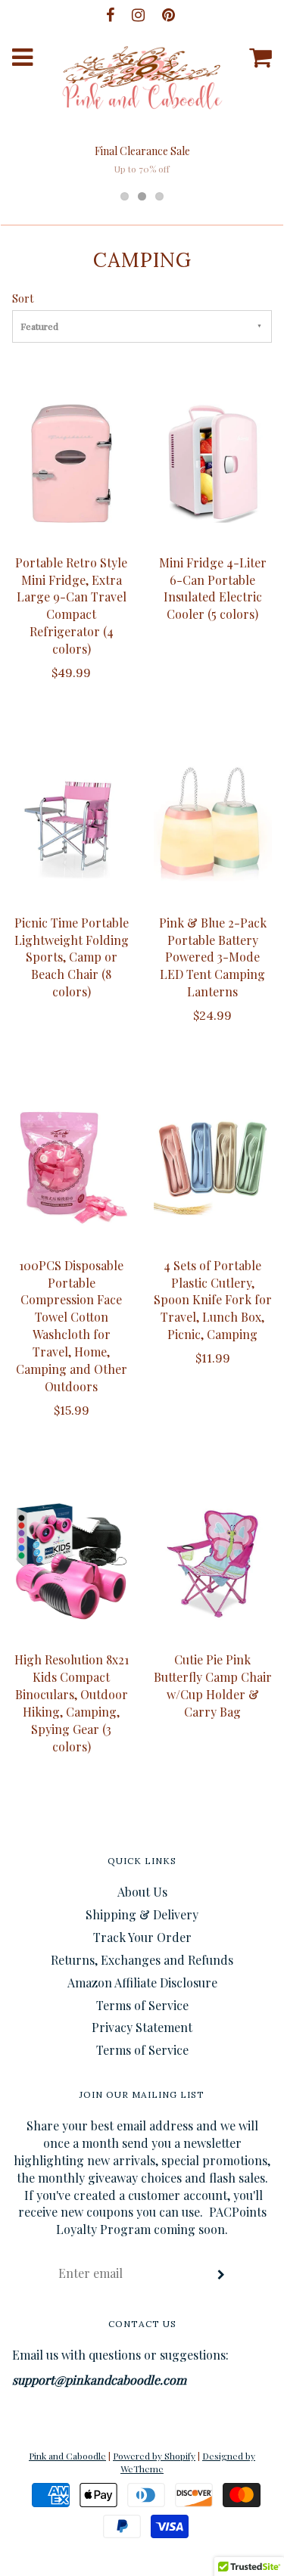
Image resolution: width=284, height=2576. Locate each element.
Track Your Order (142, 1937)
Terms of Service (142, 2005)
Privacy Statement (142, 2027)
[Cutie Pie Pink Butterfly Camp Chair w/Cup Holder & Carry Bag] (213, 1561)
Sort (23, 298)
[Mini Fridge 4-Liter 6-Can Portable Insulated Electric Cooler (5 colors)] (213, 464)
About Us (142, 1892)
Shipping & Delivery (142, 1914)
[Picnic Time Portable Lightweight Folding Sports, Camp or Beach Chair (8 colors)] (72, 824)
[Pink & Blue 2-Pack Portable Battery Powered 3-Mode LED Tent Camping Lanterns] (213, 824)
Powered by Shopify (154, 2456)
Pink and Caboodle (67, 2456)
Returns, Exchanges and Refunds (142, 1960)
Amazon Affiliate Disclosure (142, 1982)
